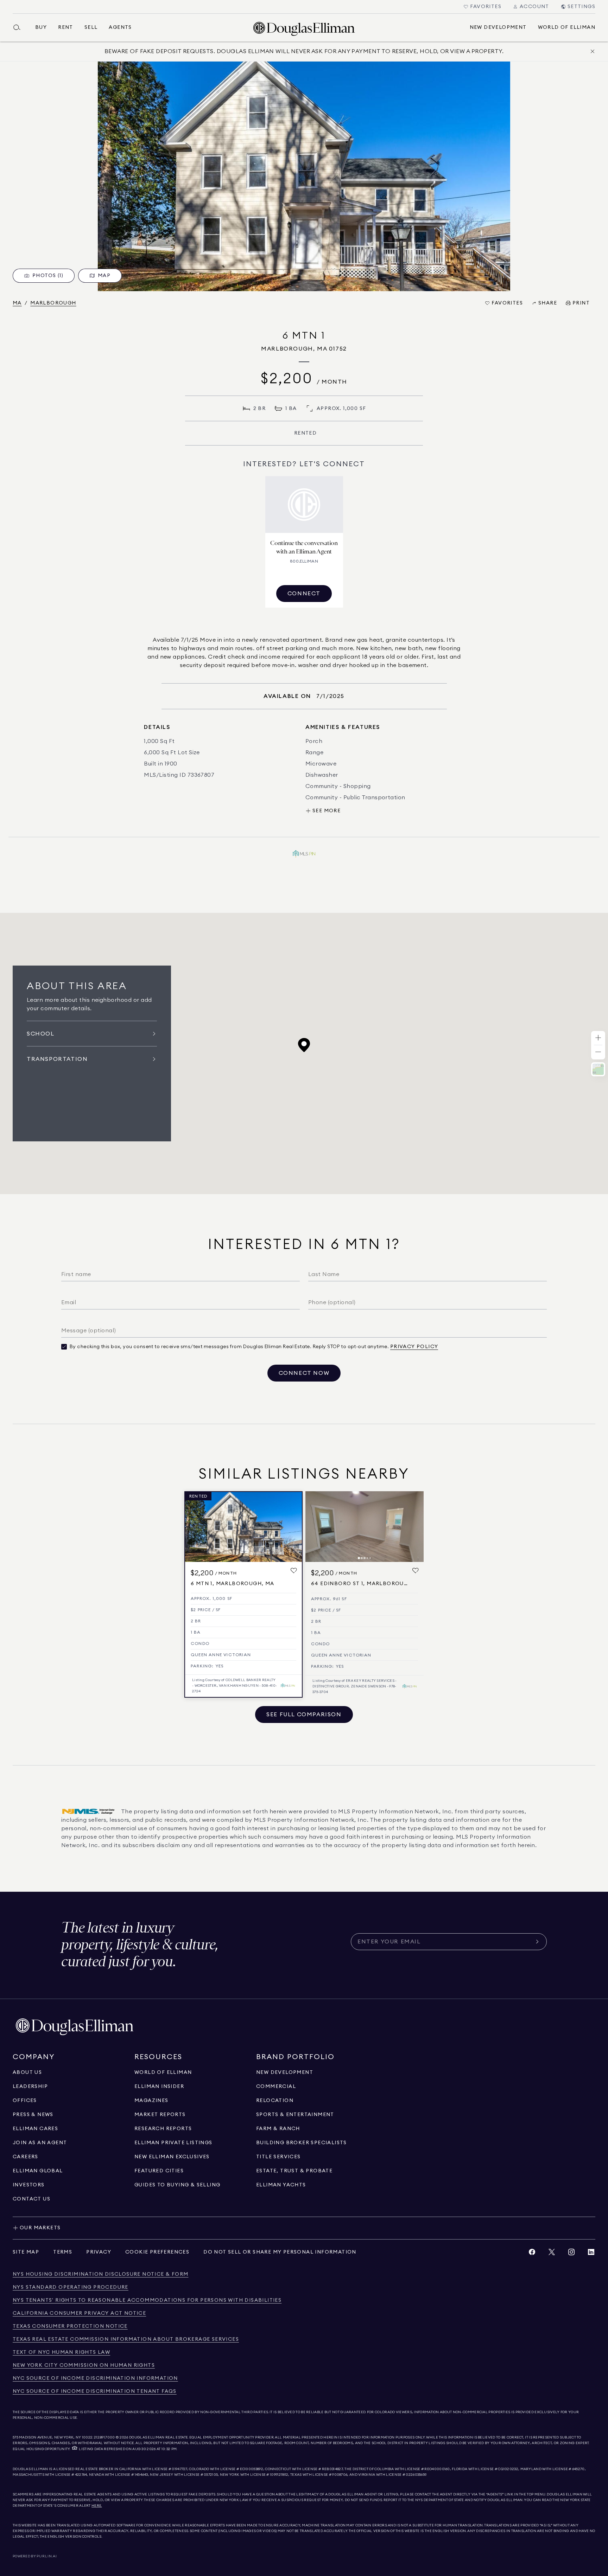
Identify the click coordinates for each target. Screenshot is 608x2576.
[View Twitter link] (552, 2254)
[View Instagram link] (571, 2254)
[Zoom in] (598, 1038)
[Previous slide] (314, 1527)
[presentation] (304, 176)
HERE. (97, 2506)
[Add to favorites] (294, 1571)
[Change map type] (598, 1069)
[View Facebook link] (532, 2254)
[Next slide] (415, 1527)
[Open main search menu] (20, 27)
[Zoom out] (598, 1052)
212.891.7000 (104, 2437)
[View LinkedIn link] (591, 2254)
